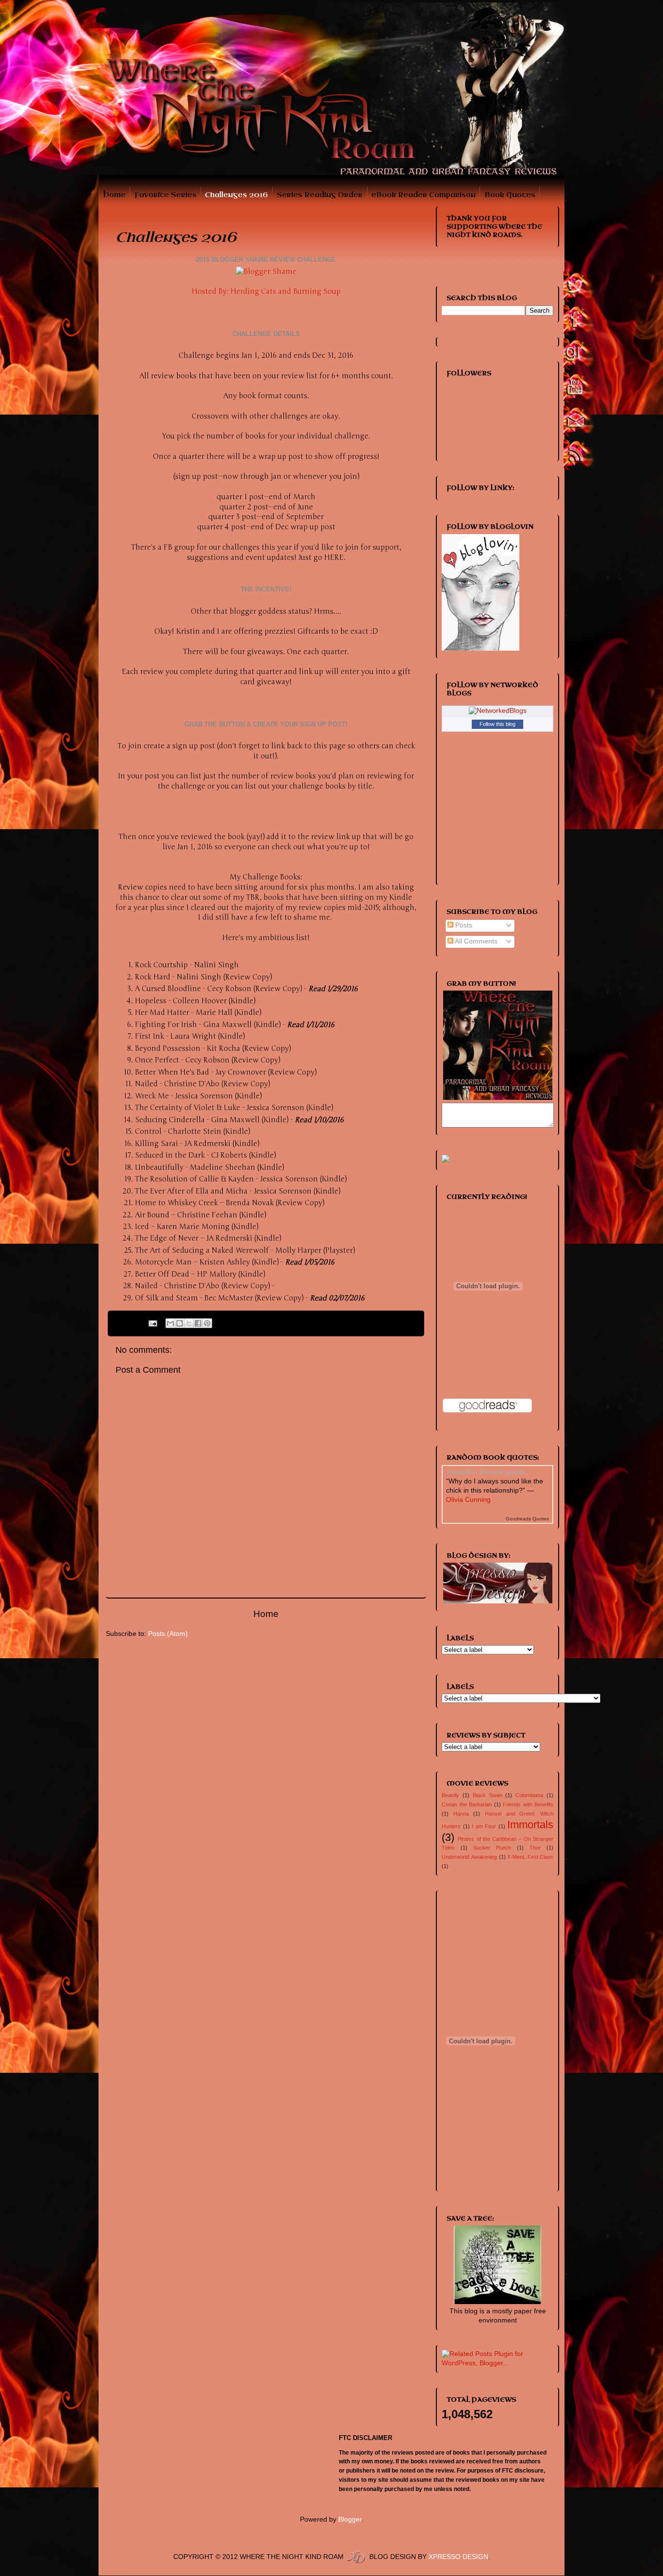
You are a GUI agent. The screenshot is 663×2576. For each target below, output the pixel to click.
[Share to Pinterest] (207, 1323)
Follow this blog (497, 724)
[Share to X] (189, 1323)
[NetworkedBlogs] (498, 711)
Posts (463, 925)
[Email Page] (153, 1323)
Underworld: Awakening (469, 1857)
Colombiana (529, 1795)
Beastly (450, 1795)
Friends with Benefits (528, 1804)
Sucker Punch (492, 1848)
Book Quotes (510, 195)
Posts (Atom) (168, 1634)
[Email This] (170, 1323)
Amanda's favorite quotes (486, 1471)
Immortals (530, 1825)
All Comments (475, 941)
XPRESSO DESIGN (458, 2557)
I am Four (484, 1826)
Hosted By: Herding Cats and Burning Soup (266, 291)
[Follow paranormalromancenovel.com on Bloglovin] (481, 648)
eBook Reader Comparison (423, 195)
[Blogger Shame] (266, 271)
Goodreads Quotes (527, 1519)
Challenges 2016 (236, 195)
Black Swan (488, 1795)
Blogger (350, 2519)
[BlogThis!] (180, 1323)
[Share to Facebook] (198, 1323)
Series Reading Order (320, 195)
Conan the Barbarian (467, 1804)
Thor (535, 1848)
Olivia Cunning (468, 1500)
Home (114, 195)
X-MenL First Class (530, 1857)
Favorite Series (166, 195)
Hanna (461, 1814)
